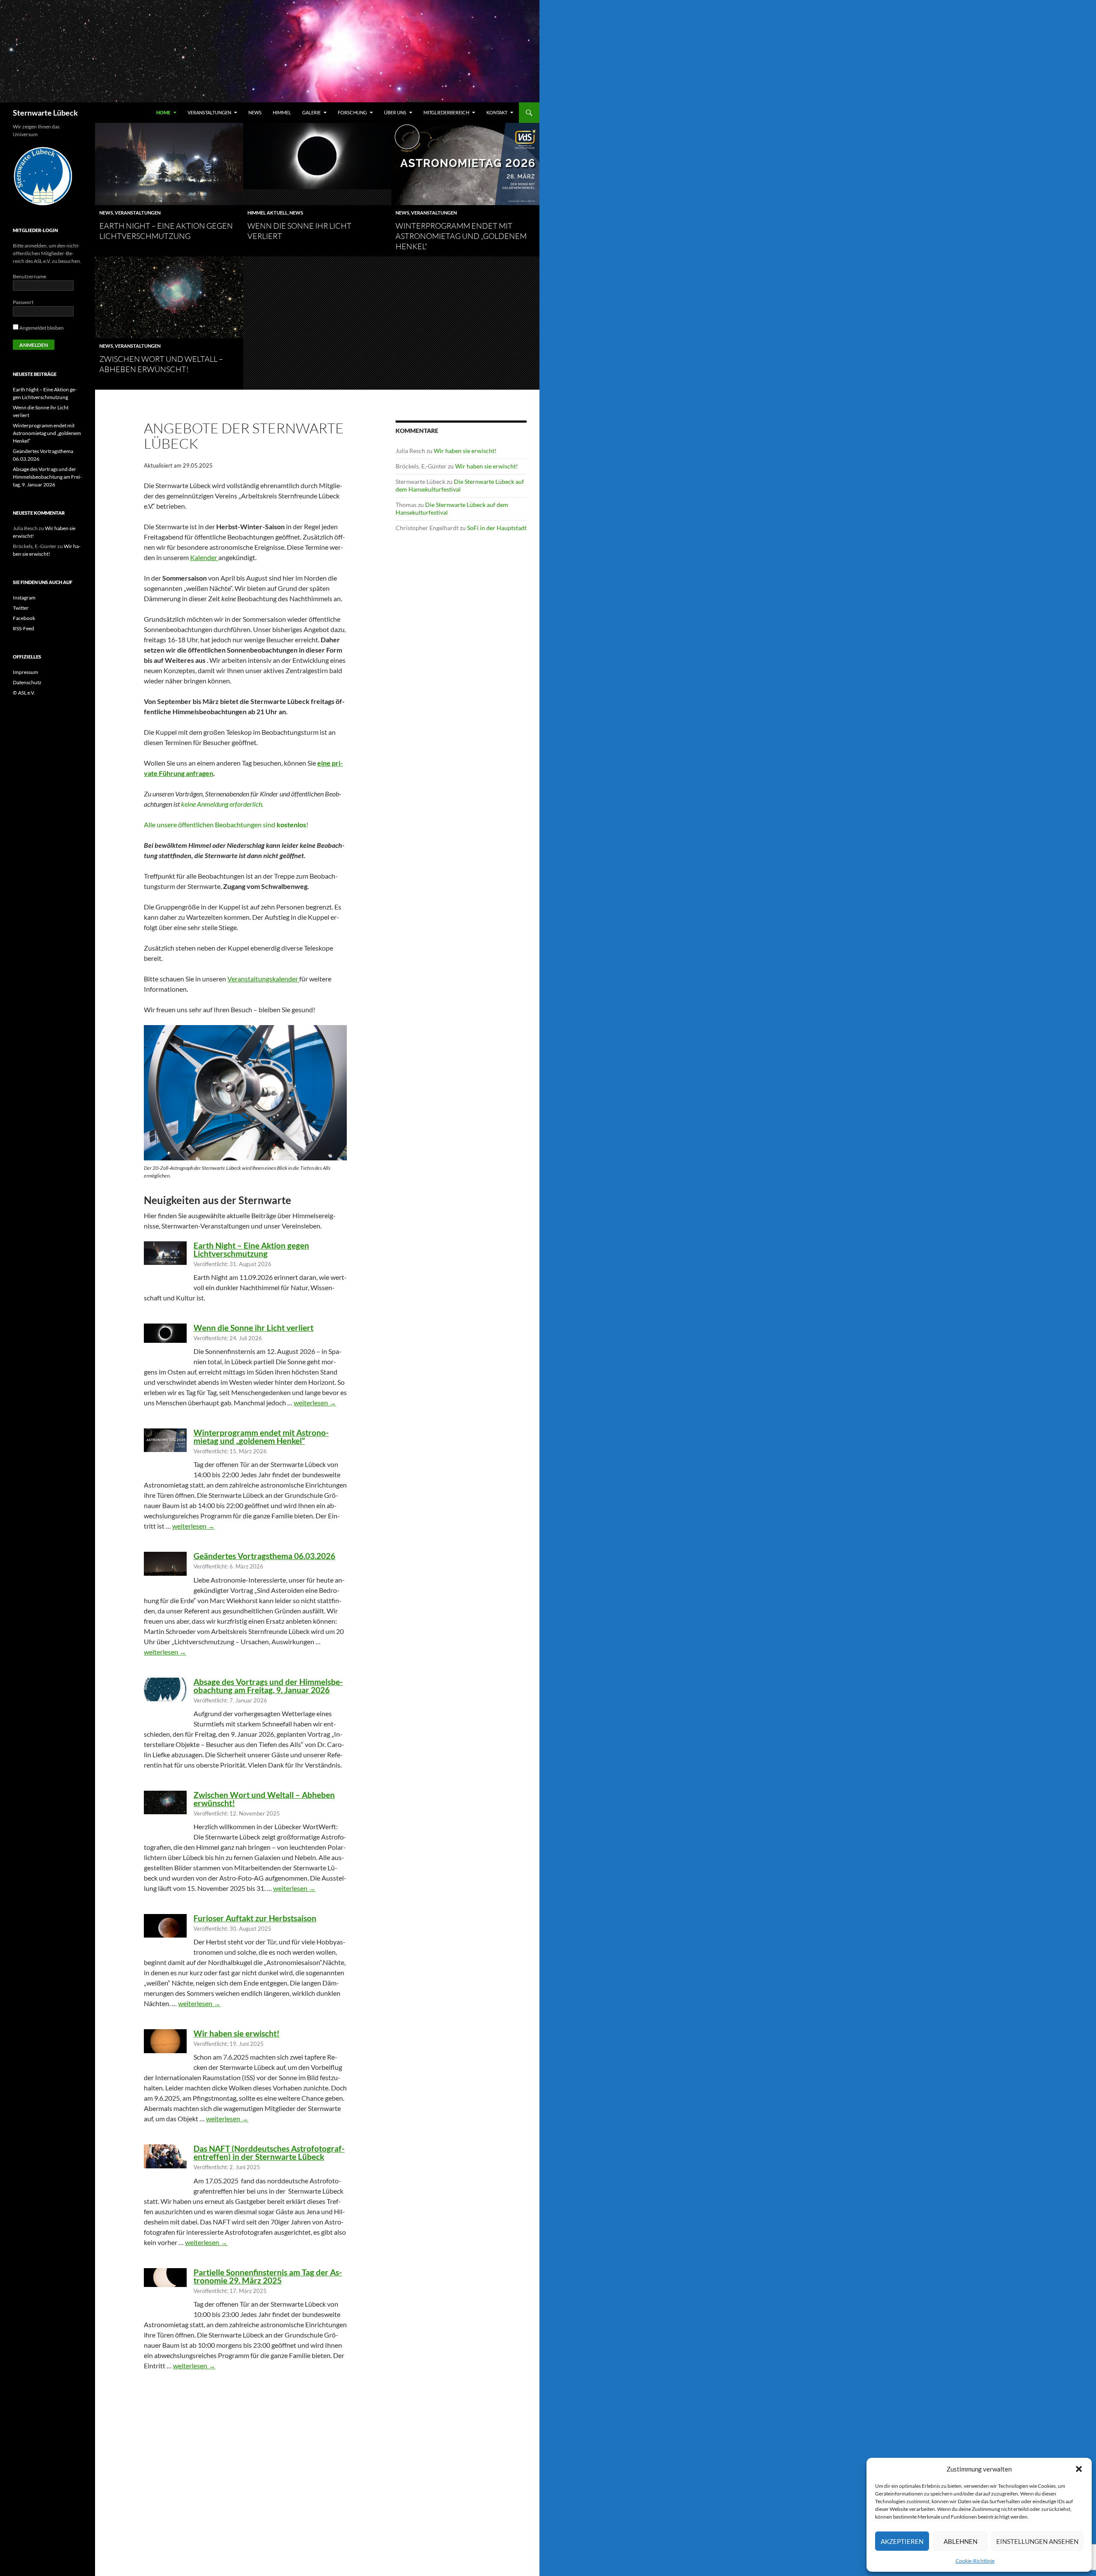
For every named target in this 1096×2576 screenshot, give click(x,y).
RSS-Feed (24, 628)
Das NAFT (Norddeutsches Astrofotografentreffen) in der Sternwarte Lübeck (269, 2153)
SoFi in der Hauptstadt (497, 528)
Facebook (24, 618)
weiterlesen (315, 1403)
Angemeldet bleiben (41, 328)
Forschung (352, 112)
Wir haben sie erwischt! (237, 2033)
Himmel (282, 112)
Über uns (395, 112)
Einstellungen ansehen (1037, 2541)
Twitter (21, 608)
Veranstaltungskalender (263, 979)
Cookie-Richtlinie (975, 2561)
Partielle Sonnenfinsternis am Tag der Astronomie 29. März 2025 (268, 2276)
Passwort (23, 302)
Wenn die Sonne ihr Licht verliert (253, 1328)
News (255, 112)
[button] (1079, 2469)
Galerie (311, 112)
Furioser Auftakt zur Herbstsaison (255, 1918)
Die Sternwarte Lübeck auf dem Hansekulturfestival (460, 485)
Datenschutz (27, 682)
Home (163, 112)
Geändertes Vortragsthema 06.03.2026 (264, 1556)
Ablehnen (960, 2541)
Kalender (204, 557)
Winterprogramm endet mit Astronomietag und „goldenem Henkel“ (461, 236)
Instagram (24, 598)
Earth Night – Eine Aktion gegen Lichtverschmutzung (251, 1249)
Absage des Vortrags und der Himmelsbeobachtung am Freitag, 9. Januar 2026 (268, 1686)
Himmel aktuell (268, 213)
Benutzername (30, 276)
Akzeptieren (902, 2541)
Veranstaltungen (209, 112)
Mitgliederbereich (446, 112)
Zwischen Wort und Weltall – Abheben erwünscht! (264, 1799)
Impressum (25, 672)
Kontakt (497, 112)
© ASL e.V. (24, 693)
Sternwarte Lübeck (45, 113)
